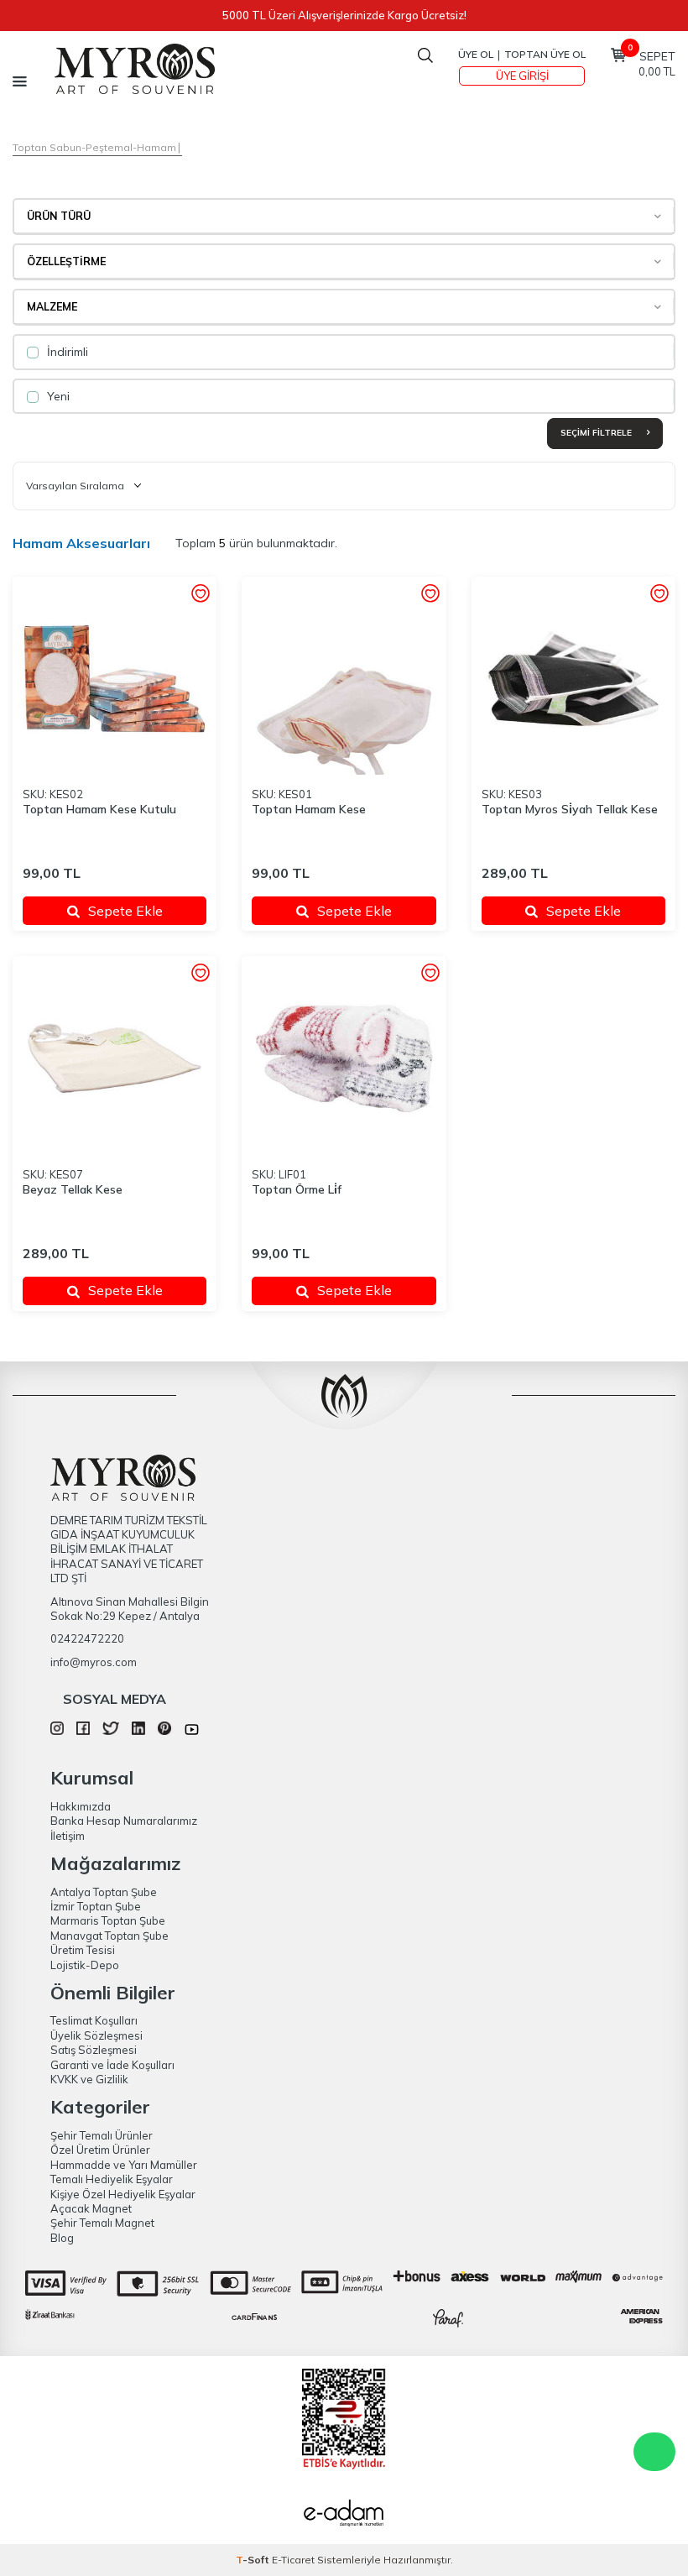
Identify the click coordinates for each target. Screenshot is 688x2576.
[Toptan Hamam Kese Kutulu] (115, 679)
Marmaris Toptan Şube (108, 1920)
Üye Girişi (522, 76)
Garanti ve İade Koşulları (112, 2065)
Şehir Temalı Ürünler (102, 2135)
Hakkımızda (81, 1806)
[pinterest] (164, 1731)
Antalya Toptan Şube (104, 1892)
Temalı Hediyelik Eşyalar (112, 2179)
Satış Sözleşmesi (94, 2050)
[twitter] (110, 1731)
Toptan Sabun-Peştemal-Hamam (94, 147)
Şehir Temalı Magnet (102, 2223)
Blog (62, 2238)
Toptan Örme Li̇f (297, 1189)
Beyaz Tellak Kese (73, 1189)
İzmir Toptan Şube (96, 1906)
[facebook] (83, 1731)
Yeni (57, 396)
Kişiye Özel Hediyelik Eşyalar (123, 2194)
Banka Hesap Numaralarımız (124, 1821)
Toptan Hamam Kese (309, 809)
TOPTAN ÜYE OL (545, 54)
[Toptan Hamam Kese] (344, 679)
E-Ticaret (293, 2560)
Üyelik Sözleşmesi (96, 2035)
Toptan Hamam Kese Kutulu (99, 809)
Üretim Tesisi (83, 1950)
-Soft (254, 2560)
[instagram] (57, 1731)
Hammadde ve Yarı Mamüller (124, 2165)
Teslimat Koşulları (94, 2020)
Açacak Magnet (91, 2208)
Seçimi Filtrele (597, 433)
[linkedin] (138, 1731)
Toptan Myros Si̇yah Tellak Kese (570, 809)
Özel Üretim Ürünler (100, 2150)
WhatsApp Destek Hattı (654, 2452)
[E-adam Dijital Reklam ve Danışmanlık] (344, 2515)
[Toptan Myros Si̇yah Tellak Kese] (573, 679)
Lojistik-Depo (85, 1965)
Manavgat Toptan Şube (109, 1936)
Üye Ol (476, 54)
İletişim (68, 1836)
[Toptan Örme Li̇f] (344, 1058)
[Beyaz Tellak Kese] (115, 1058)
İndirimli (66, 352)
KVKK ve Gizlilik (89, 2079)
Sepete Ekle (125, 911)
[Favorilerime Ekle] (200, 595)
